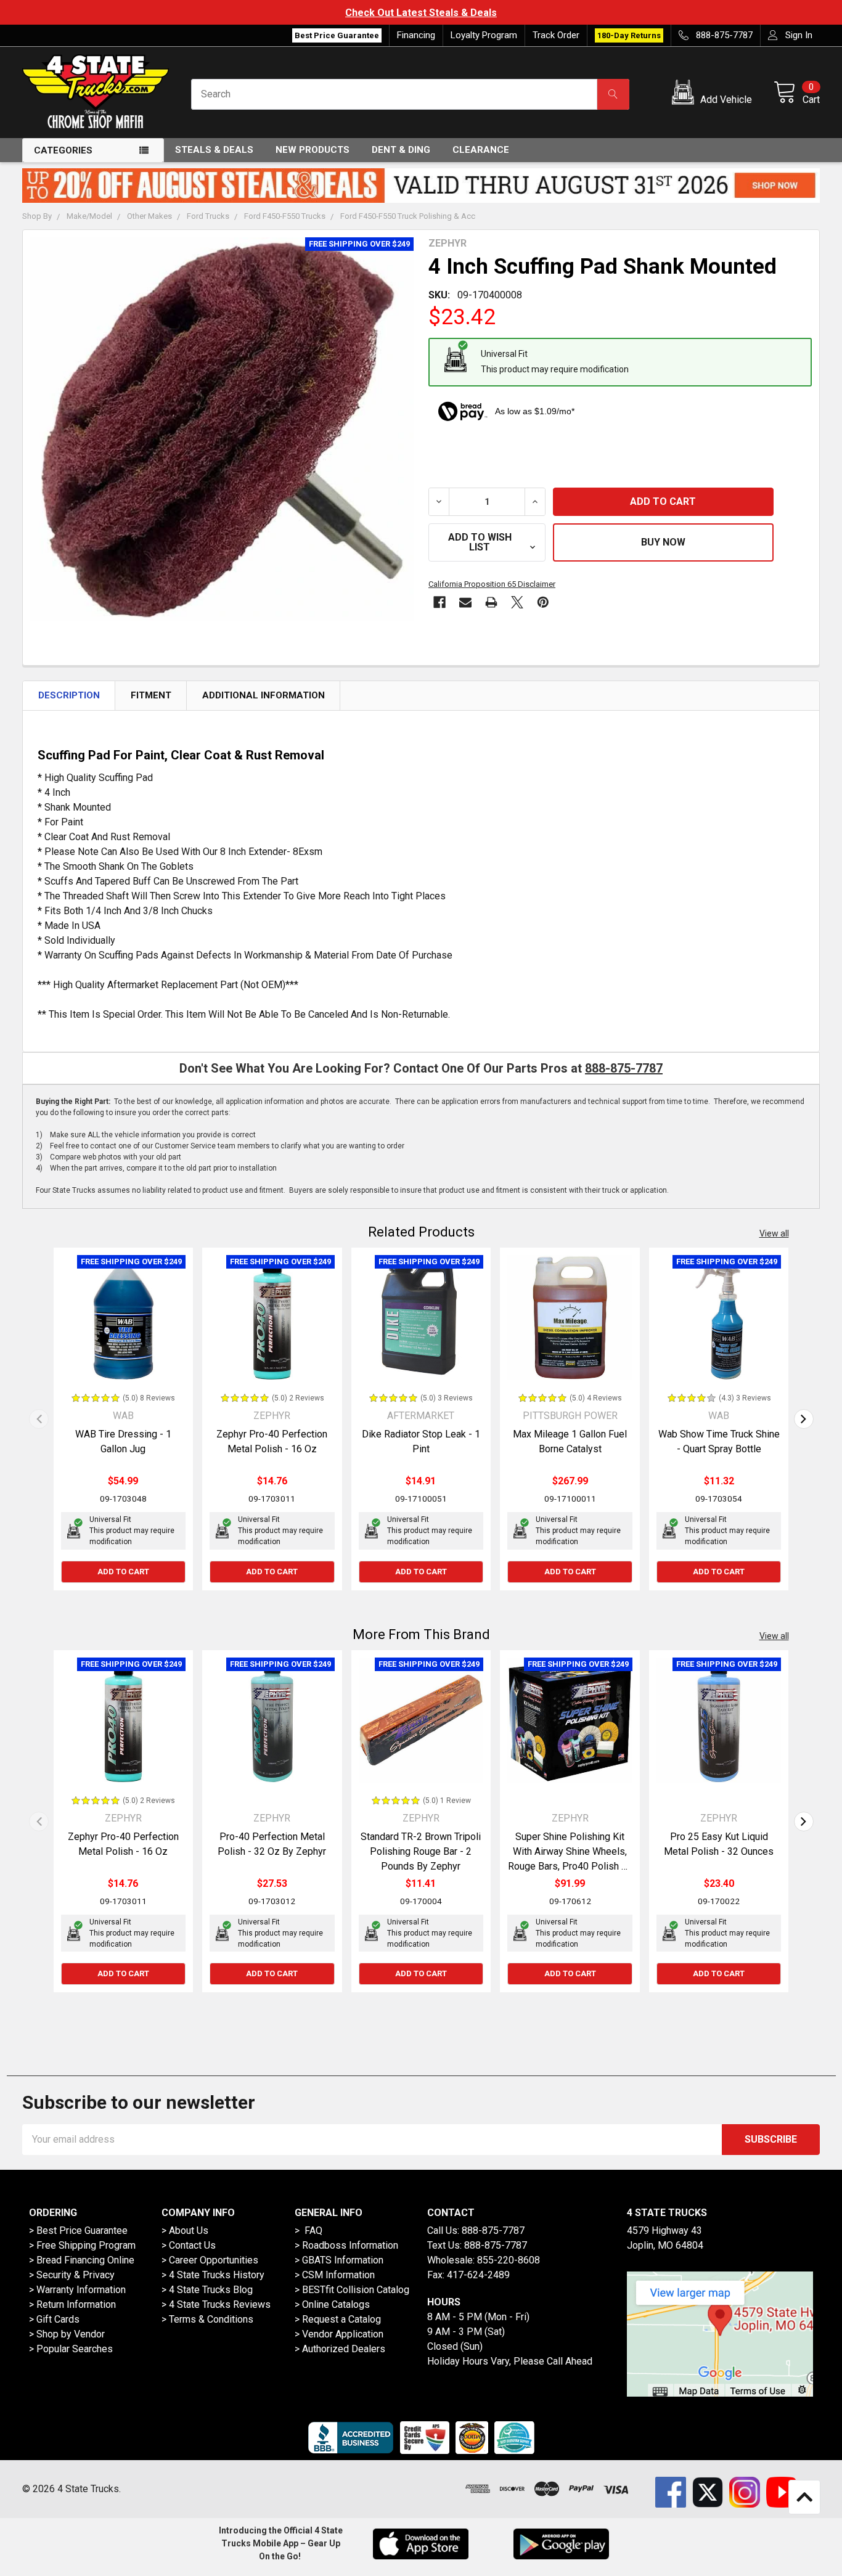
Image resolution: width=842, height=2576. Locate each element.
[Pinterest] (543, 602)
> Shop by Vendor (67, 2334)
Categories (63, 150)
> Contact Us (189, 2245)
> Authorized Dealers (340, 2349)
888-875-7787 (624, 1068)
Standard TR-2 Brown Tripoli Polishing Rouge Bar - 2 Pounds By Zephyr (421, 1851)
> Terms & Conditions (207, 2319)
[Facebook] (439, 602)
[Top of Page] (804, 2497)
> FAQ (309, 2230)
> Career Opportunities (210, 2260)
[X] (517, 602)
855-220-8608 (509, 2260)
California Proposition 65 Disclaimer (492, 584)
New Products (313, 150)
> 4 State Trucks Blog (207, 2290)
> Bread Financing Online (82, 2260)
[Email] (465, 602)
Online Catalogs (336, 2304)
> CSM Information (335, 2275)
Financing (416, 35)
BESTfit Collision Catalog (356, 2290)
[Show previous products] (39, 1419)
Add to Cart (123, 1572)
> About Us (185, 2230)
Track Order (556, 35)
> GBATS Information (339, 2260)
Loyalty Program (484, 35)
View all (774, 1233)
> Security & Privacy (72, 2275)
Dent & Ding (401, 150)
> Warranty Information (77, 2290)
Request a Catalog (341, 2319)
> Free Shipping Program (82, 2245)
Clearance (481, 150)
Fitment (151, 695)
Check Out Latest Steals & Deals (361, 13)
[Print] (491, 602)
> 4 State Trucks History (213, 2275)
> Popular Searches (71, 2349)
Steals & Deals (214, 150)
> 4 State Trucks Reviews (216, 2304)
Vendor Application (343, 2334)
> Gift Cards (54, 2319)
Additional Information (264, 695)
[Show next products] (804, 1419)
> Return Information (72, 2304)
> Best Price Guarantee (78, 2230)
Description (69, 695)
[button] (714, 94)
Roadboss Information (350, 2245)
